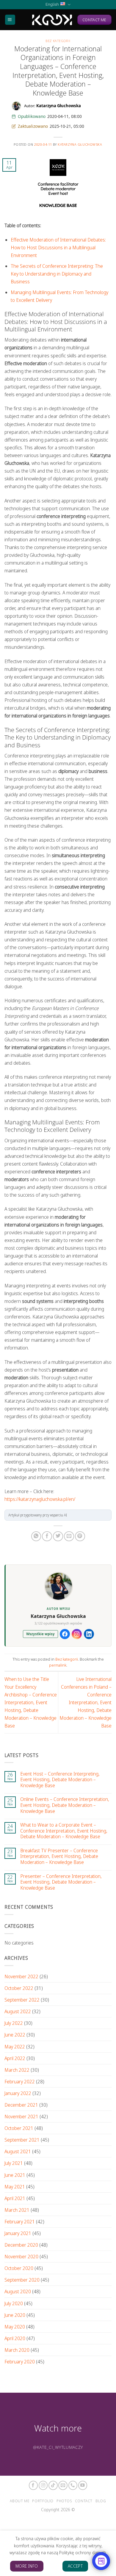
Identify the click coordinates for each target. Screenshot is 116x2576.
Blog (101, 2501)
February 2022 (20, 2082)
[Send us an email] (63, 2485)
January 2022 (18, 2093)
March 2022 (17, 2070)
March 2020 (17, 2350)
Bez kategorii (58, 41)
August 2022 (18, 2011)
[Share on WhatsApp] (36, 1536)
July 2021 (14, 2163)
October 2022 (19, 1988)
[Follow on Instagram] (43, 2485)
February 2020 (20, 2362)
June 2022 (15, 2035)
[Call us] (73, 2485)
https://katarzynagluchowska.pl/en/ (40, 1499)
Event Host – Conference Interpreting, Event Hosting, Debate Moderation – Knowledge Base (60, 1780)
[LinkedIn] (89, 1634)
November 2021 (21, 2117)
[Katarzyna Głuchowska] (52, 20)
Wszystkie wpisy (40, 1634)
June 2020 (15, 2315)
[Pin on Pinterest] (80, 1536)
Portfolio (43, 2501)
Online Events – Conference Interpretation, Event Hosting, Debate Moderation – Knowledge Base (65, 1805)
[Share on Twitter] (58, 1536)
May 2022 (15, 2047)
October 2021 (19, 2128)
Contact (84, 2501)
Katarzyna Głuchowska (80, 144)
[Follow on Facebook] (33, 2485)
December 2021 (21, 2105)
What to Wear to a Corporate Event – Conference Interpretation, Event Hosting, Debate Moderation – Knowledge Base (64, 1831)
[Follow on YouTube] (83, 2485)
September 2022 (22, 2000)
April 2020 (15, 2338)
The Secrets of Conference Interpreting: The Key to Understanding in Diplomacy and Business (57, 274)
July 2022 (14, 2023)
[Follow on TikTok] (53, 2485)
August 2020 (18, 2291)
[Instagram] (77, 1634)
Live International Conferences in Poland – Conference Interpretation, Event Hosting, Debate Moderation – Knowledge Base (86, 1703)
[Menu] (10, 20)
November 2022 (21, 1976)
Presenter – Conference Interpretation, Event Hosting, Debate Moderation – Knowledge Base (61, 1882)
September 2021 (22, 2140)
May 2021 (15, 2187)
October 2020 (19, 2268)
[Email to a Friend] (69, 1536)
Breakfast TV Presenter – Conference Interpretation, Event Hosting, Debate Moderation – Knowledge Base (59, 1857)
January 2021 (18, 2233)
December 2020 (21, 2245)
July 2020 (14, 2303)
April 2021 (15, 2198)
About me (19, 2501)
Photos (64, 2501)
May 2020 (15, 2327)
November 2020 (21, 2257)
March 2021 (17, 2210)
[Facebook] (65, 1634)
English (52, 4)
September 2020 (22, 2280)
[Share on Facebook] (47, 1536)
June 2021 (15, 2175)
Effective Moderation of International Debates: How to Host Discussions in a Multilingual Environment (58, 248)
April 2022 (15, 2058)
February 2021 (20, 2222)
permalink (58, 1665)
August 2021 (18, 2151)
